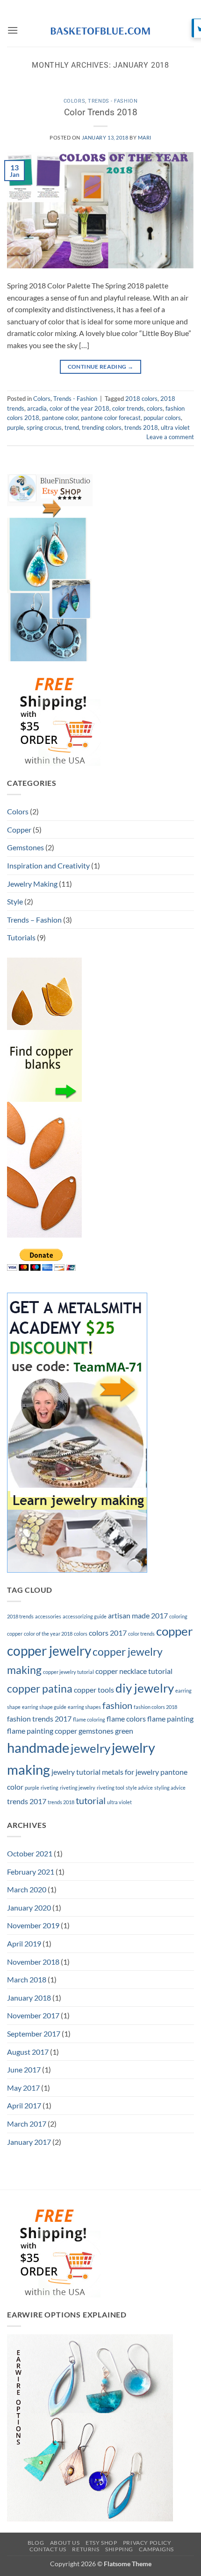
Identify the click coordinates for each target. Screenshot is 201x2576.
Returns (86, 2549)
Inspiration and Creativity (48, 865)
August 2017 (28, 2052)
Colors (74, 101)
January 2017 (29, 2142)
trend (72, 427)
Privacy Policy (147, 2543)
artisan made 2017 (138, 1615)
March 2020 (27, 1889)
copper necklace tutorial (134, 1671)
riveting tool (111, 1788)
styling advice (170, 1788)
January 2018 (29, 1998)
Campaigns (156, 2549)
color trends (128, 408)
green (124, 1731)
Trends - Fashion (113, 101)
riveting (50, 1788)
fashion (117, 1705)
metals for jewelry (130, 1772)
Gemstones (25, 847)
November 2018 (33, 1962)
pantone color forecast (111, 418)
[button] (13, 30)
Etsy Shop (101, 2543)
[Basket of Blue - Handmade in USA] (100, 30)
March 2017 (27, 2124)
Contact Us (48, 2549)
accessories (48, 1616)
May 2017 (23, 2088)
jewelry (90, 1748)
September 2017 (34, 2033)
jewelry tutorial (76, 1772)
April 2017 (24, 2105)
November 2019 (33, 1925)
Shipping (119, 2549)
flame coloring (89, 1719)
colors (155, 408)
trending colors (102, 427)
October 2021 (30, 1853)
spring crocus (44, 427)
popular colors (162, 418)
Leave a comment (170, 437)
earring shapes (84, 1707)
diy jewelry (145, 1688)
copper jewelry (49, 1651)
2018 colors (141, 399)
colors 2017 (108, 1633)
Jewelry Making (32, 884)
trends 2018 (141, 427)
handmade (38, 1747)
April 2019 (24, 1943)
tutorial (91, 1800)
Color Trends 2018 (101, 112)
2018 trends (20, 1616)
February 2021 (31, 1872)
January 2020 (29, 1907)
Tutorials (21, 937)
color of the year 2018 (79, 408)
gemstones (96, 1731)
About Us (65, 2543)
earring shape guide (44, 1707)
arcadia (37, 408)
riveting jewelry (78, 1788)
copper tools (94, 1690)
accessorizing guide (85, 1616)
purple (15, 427)
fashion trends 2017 (39, 1718)
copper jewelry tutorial (68, 1672)
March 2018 (27, 1979)
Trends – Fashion (34, 920)
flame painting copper (42, 1731)
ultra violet (175, 427)
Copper (19, 829)
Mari (145, 137)
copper (174, 1631)
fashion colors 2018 (155, 1707)
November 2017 (33, 2015)
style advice (139, 1788)
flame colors (126, 1718)
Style (15, 901)
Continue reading (101, 367)
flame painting (170, 1718)
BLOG (36, 2543)
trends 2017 (27, 1801)
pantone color (60, 418)
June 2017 (24, 2069)
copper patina (40, 1688)
